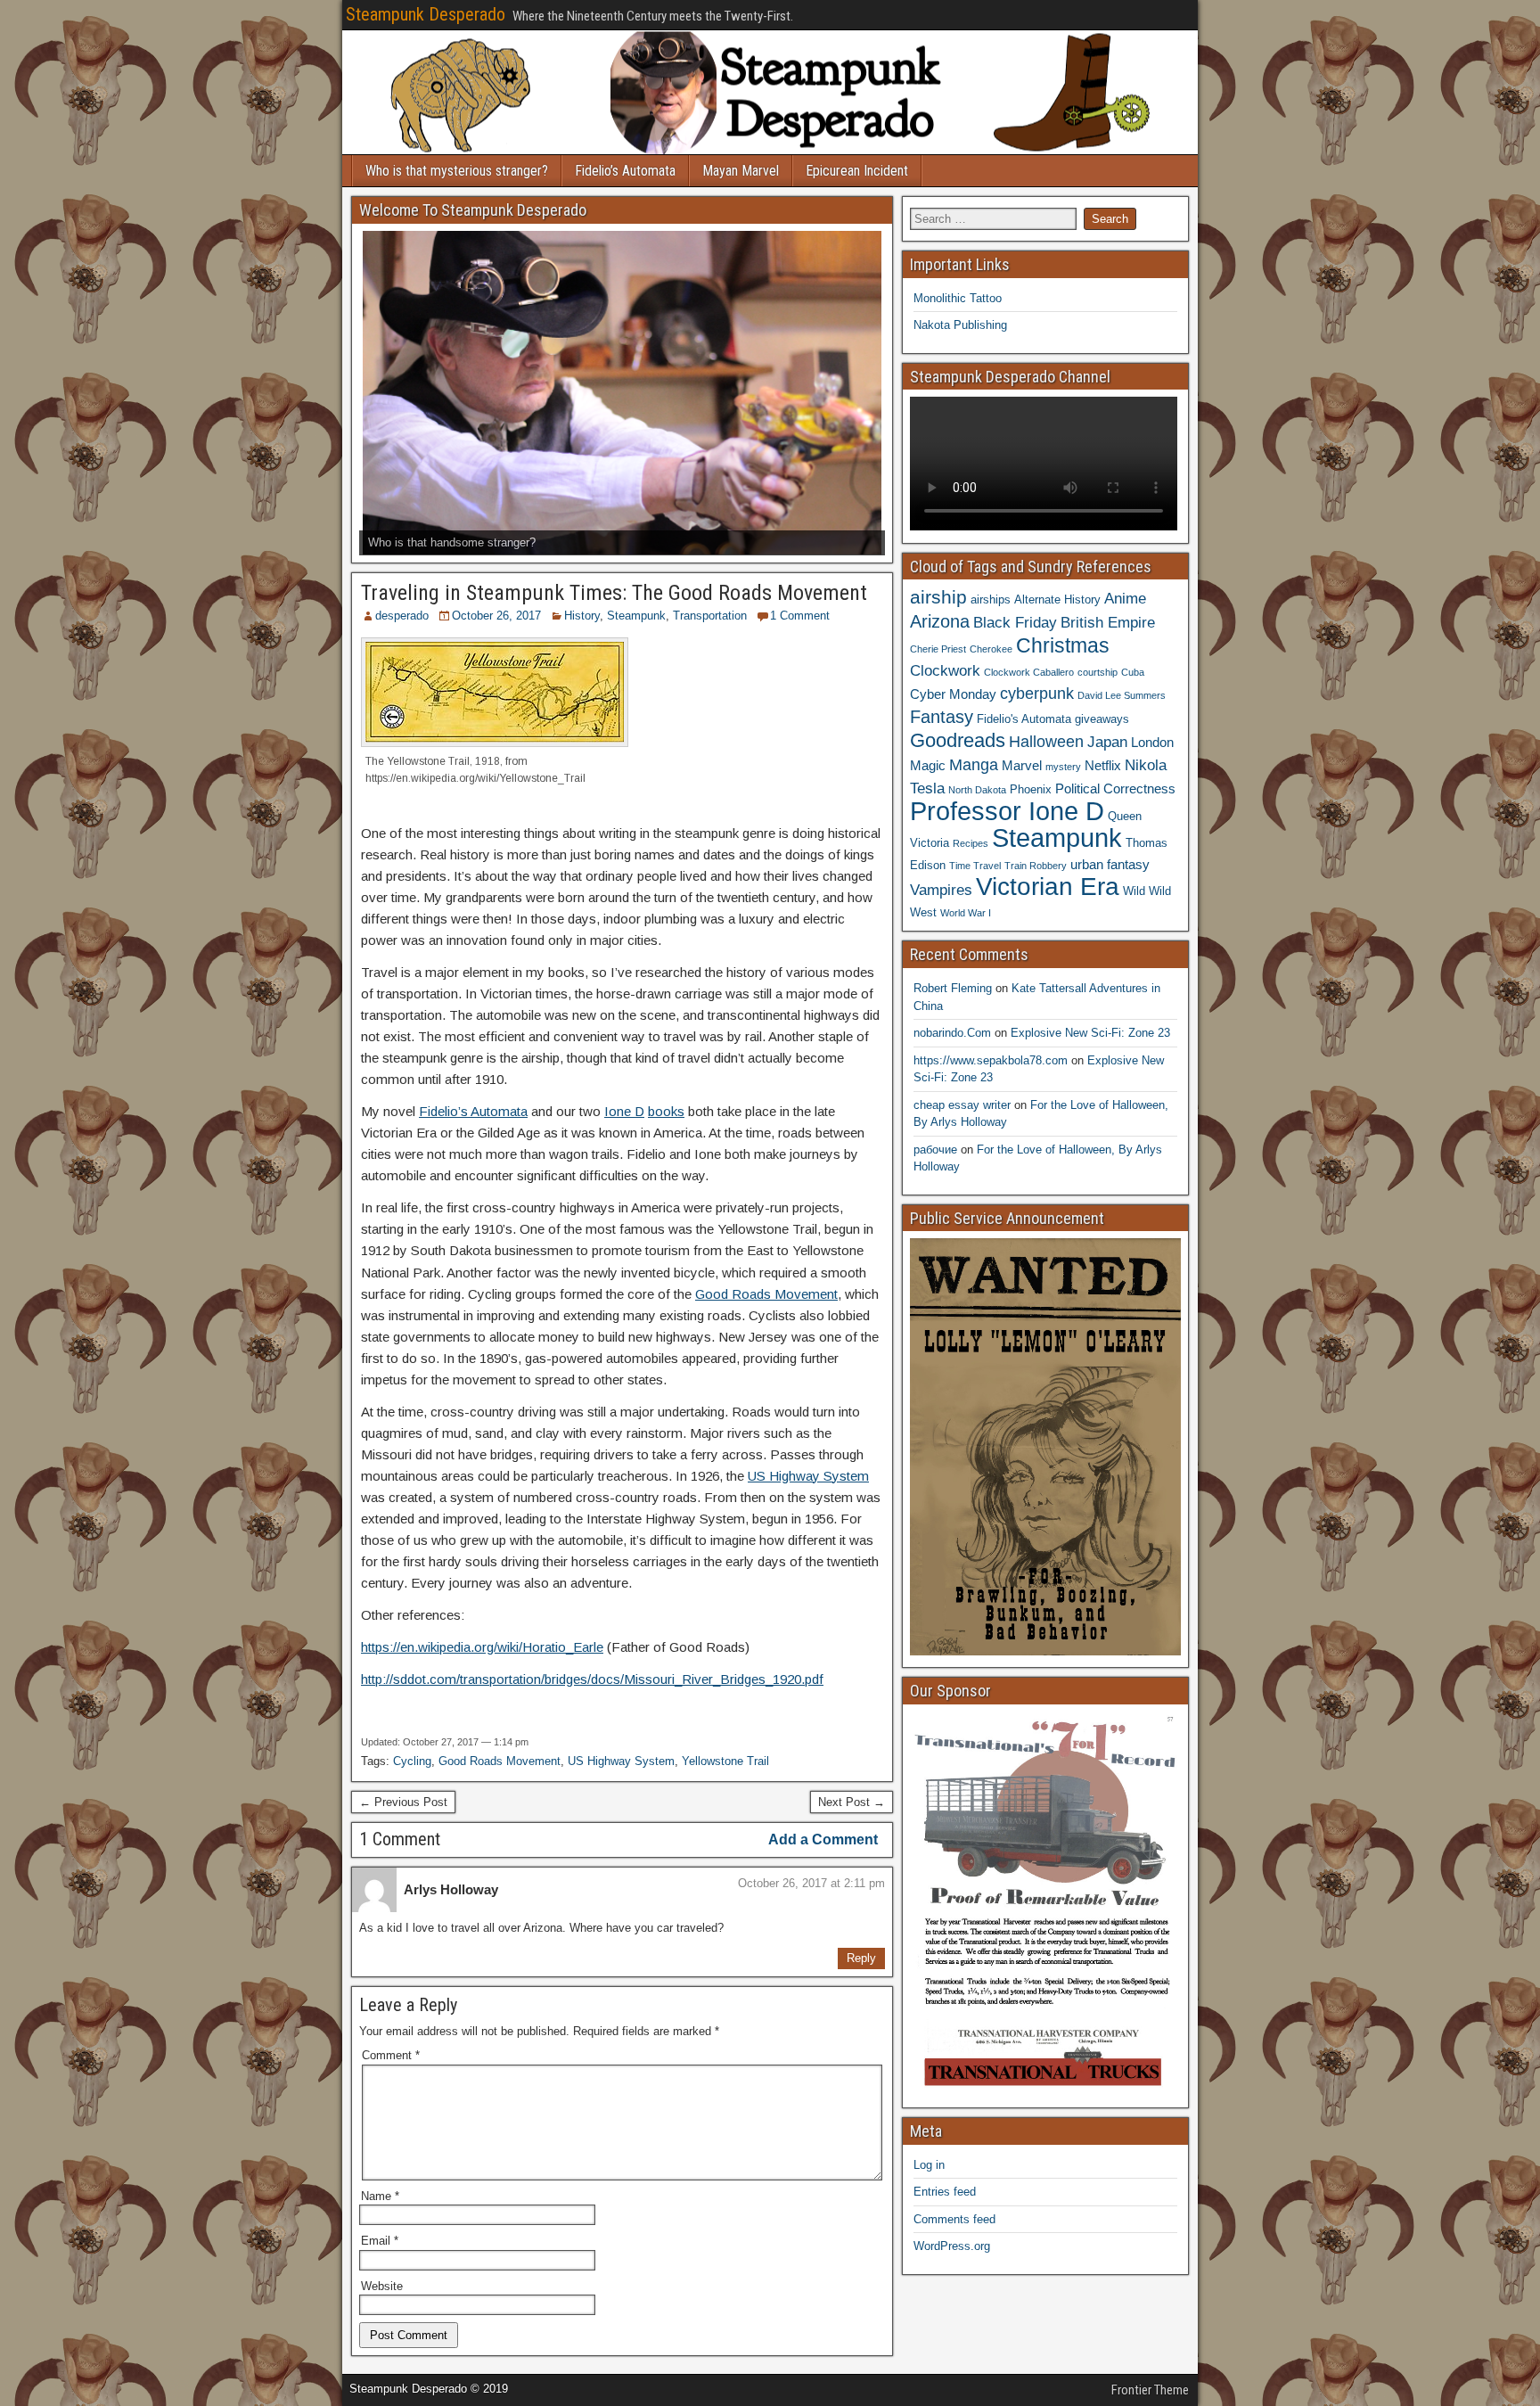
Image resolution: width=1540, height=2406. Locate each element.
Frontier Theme (1150, 2390)
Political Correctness (1115, 788)
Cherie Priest (938, 649)
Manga (974, 764)
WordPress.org (952, 2246)
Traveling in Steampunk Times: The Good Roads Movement (614, 593)
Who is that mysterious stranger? (457, 171)
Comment (391, 2055)
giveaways (1102, 719)
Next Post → (852, 1802)
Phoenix (1031, 789)
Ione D (624, 1111)
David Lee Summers (1122, 695)
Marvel (1022, 765)
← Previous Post (403, 1802)
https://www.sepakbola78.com (991, 1060)
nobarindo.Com (952, 1033)
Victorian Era (1048, 887)
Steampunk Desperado (426, 14)
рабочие (935, 1150)
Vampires (941, 890)
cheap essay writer (962, 1105)
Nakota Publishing (960, 325)
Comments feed (954, 2219)
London (1152, 742)
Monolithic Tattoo (958, 298)
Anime (1125, 598)
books (666, 1111)
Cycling (412, 1761)
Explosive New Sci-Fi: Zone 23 (1090, 1033)
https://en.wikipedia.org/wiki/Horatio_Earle (482, 1647)
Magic (928, 765)
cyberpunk (1037, 693)
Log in (929, 2165)
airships (991, 599)
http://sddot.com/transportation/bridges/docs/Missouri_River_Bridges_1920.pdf (592, 1679)
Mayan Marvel (741, 171)
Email (380, 2241)
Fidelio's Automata (1024, 719)
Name (380, 2196)
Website (382, 2286)
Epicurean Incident (857, 171)
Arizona (940, 621)
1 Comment (800, 616)
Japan (1107, 742)
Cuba (1133, 672)
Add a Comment (823, 1839)
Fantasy (942, 717)
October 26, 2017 (496, 616)
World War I (966, 913)
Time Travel (975, 866)
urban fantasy (1110, 864)
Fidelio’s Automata (625, 171)
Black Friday (1015, 622)
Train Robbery (1036, 866)
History (582, 616)
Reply (861, 1958)
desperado (402, 616)
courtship (1098, 672)
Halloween (1046, 741)
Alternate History (1057, 599)
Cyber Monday (953, 694)
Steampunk (636, 616)
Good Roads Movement (766, 1294)
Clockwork (945, 670)
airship (938, 597)
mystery (1063, 767)
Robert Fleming (953, 988)
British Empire (1108, 622)
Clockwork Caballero (1029, 672)
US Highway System (808, 1476)
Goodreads (958, 740)
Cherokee (991, 649)
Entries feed (945, 2192)
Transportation (710, 616)
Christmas (1063, 645)
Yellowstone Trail (725, 1761)
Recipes (971, 843)
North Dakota (977, 790)
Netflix (1103, 765)
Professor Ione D (1007, 811)
